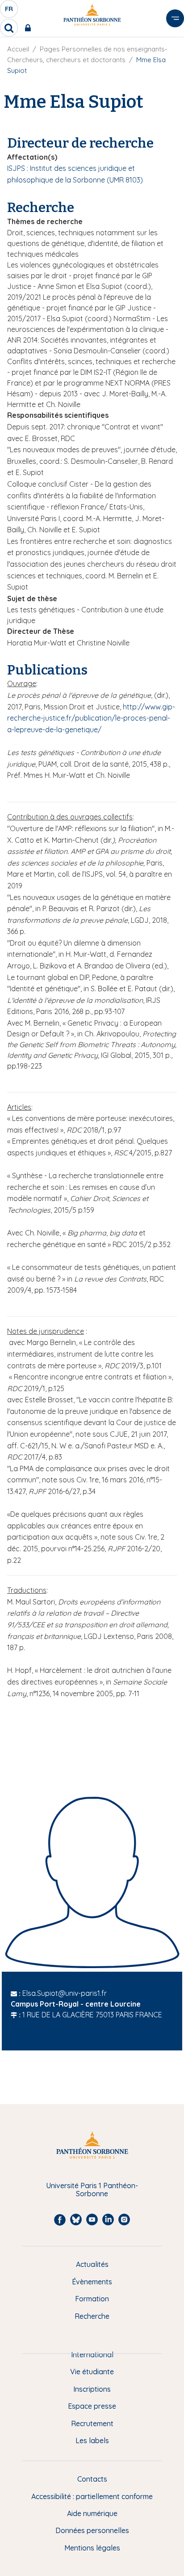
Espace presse (92, 2406)
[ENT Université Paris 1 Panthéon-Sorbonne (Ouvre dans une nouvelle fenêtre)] (30, 28)
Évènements (92, 2282)
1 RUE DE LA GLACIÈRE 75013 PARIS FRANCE (92, 2015)
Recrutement (92, 2423)
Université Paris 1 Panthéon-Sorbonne (92, 2190)
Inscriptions (92, 2389)
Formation (92, 2299)
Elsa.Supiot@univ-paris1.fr (65, 1993)
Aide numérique (92, 2513)
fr (9, 11)
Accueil (18, 49)
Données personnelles (92, 2530)
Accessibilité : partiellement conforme (92, 2496)
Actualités (92, 2264)
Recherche (92, 2316)
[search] (9, 28)
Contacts (92, 2479)
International (92, 2355)
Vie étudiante (92, 2372)
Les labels (92, 2440)
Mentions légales (92, 2548)
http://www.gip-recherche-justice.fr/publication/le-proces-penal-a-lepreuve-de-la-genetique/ (91, 718)
